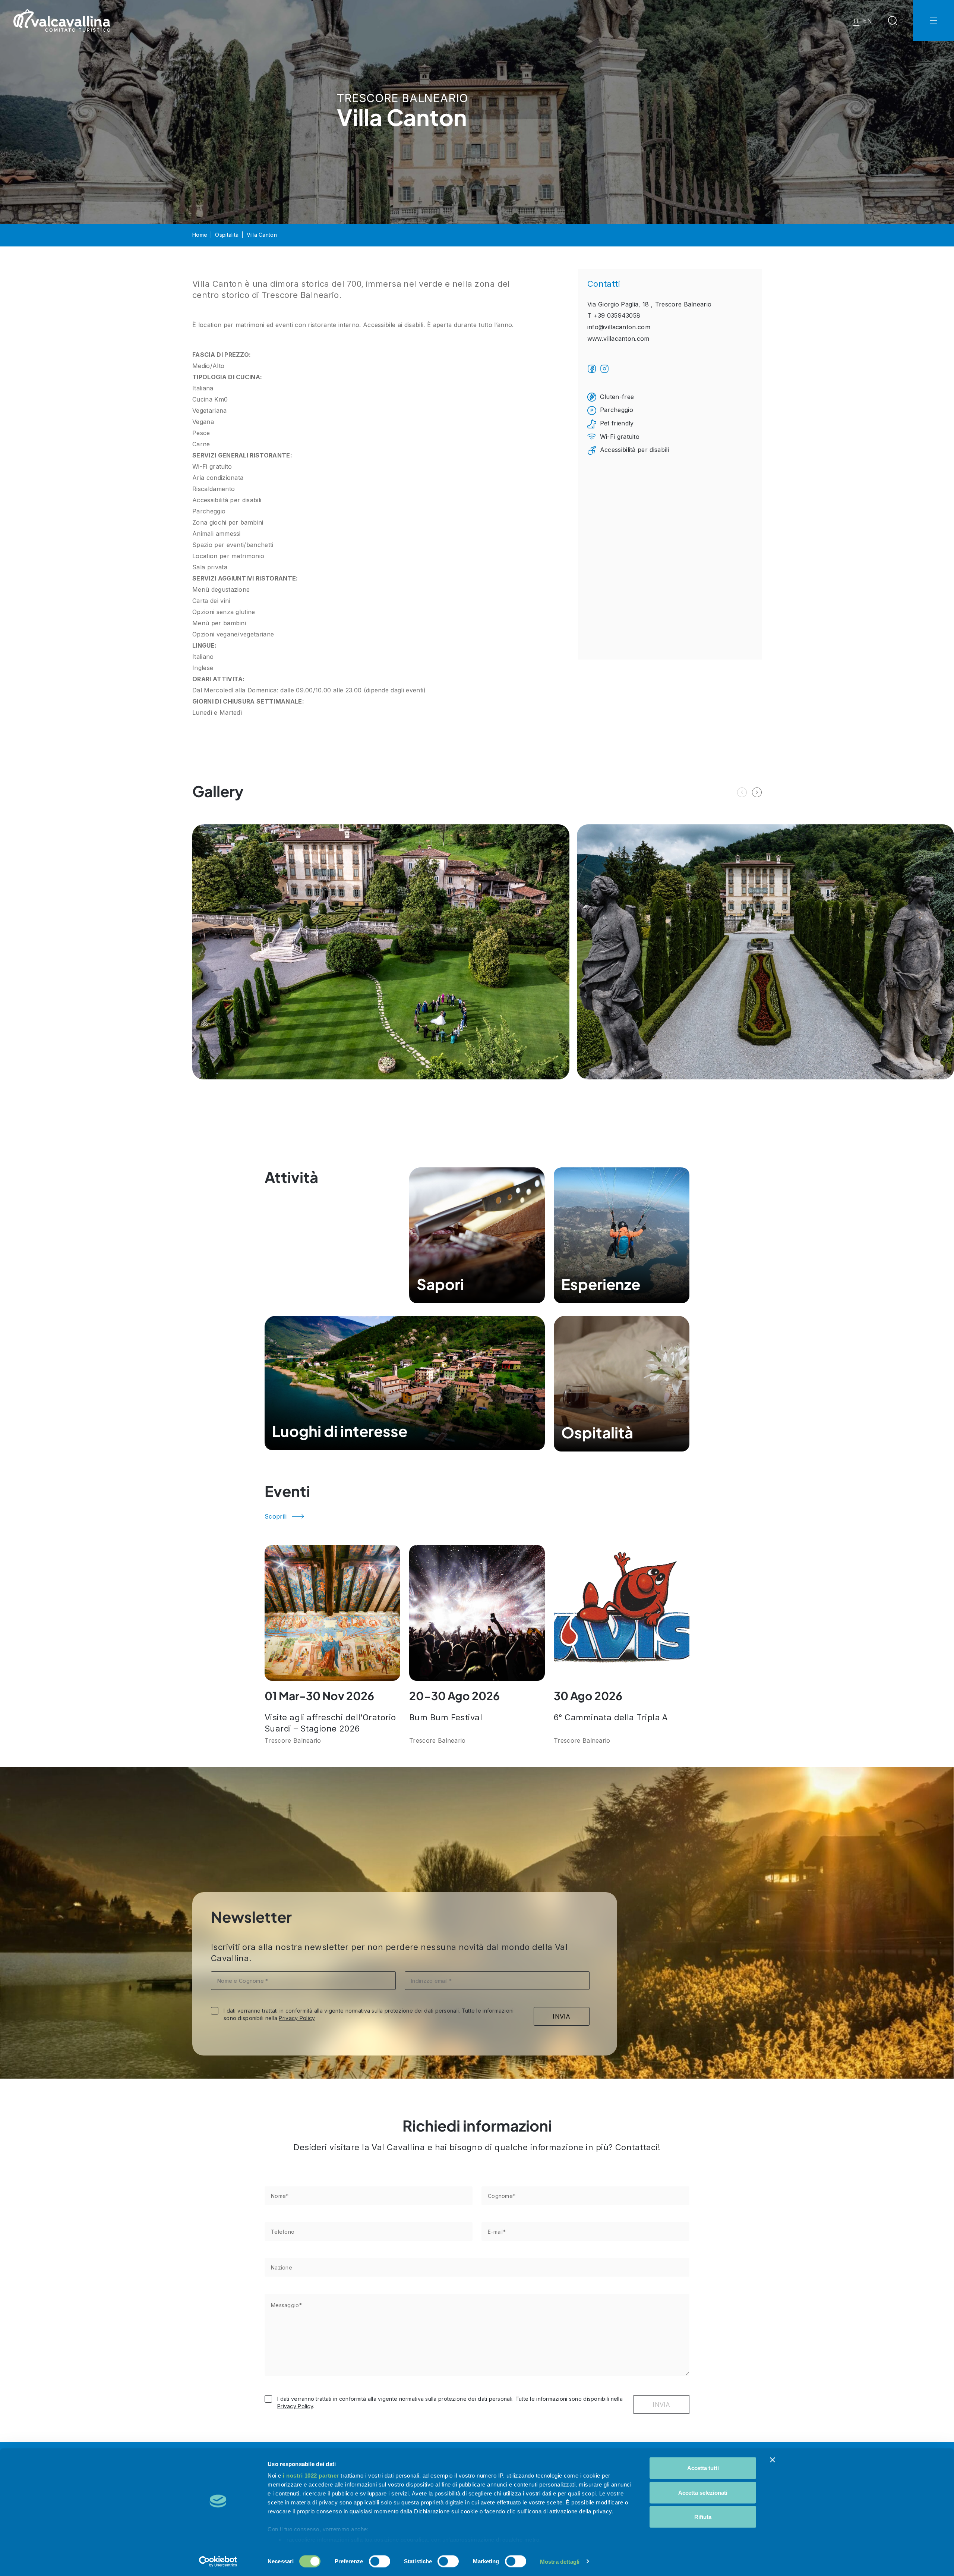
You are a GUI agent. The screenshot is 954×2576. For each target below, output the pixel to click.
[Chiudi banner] (773, 2460)
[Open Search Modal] (893, 21)
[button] (757, 792)
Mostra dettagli (560, 2561)
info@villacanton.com (619, 327)
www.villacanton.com (618, 339)
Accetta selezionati (703, 2492)
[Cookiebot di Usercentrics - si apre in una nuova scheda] (218, 2561)
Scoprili (276, 1516)
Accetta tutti (703, 2468)
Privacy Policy (297, 2018)
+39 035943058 (617, 315)
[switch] (380, 2561)
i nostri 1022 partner (311, 2476)
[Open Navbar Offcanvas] (934, 21)
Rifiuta (703, 2517)
